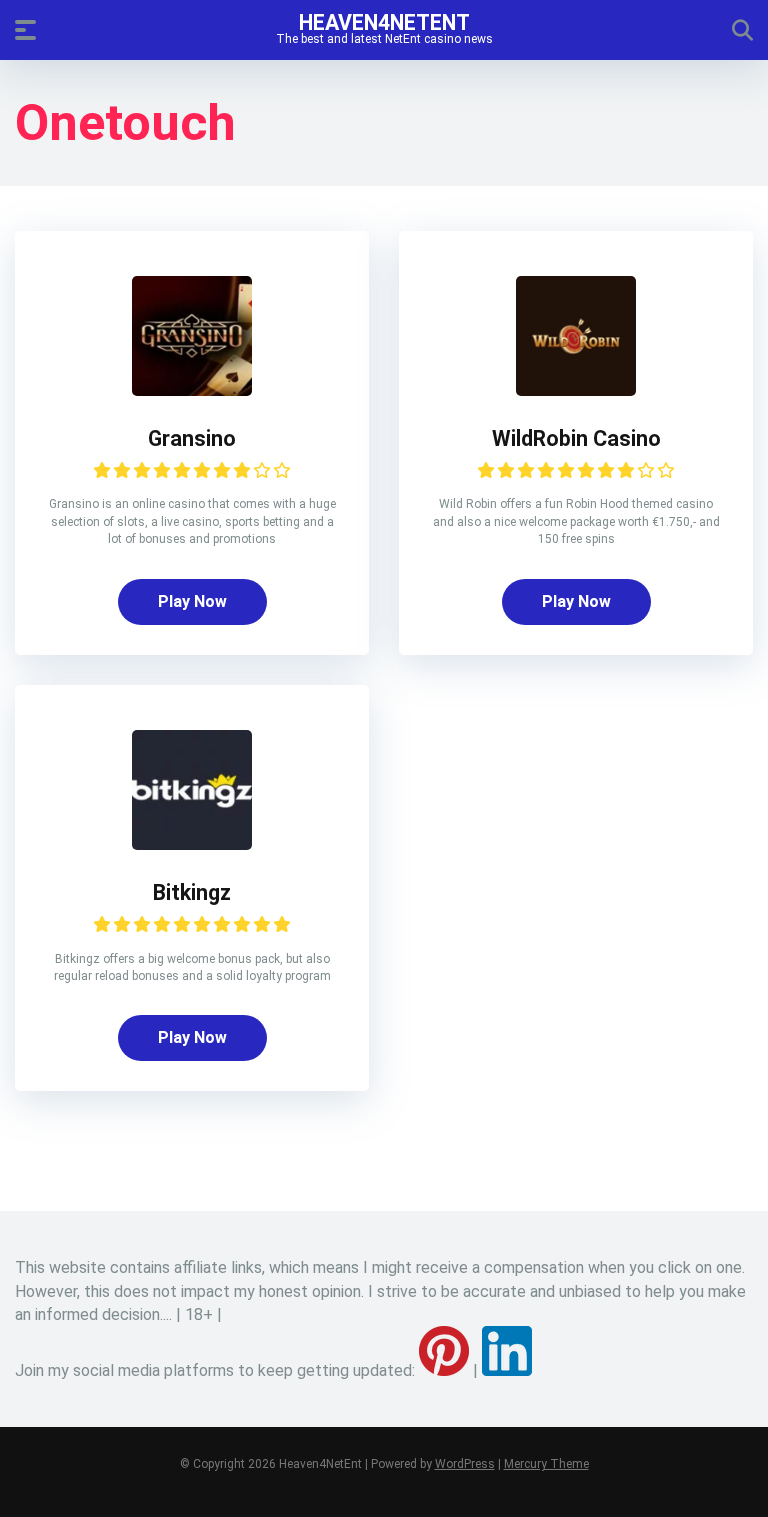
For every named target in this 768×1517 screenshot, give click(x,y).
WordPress (465, 1464)
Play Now (192, 601)
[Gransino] (192, 390)
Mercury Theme (546, 1464)
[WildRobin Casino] (576, 390)
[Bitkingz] (192, 844)
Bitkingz (192, 892)
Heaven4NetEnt (384, 21)
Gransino (192, 438)
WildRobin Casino (576, 438)
